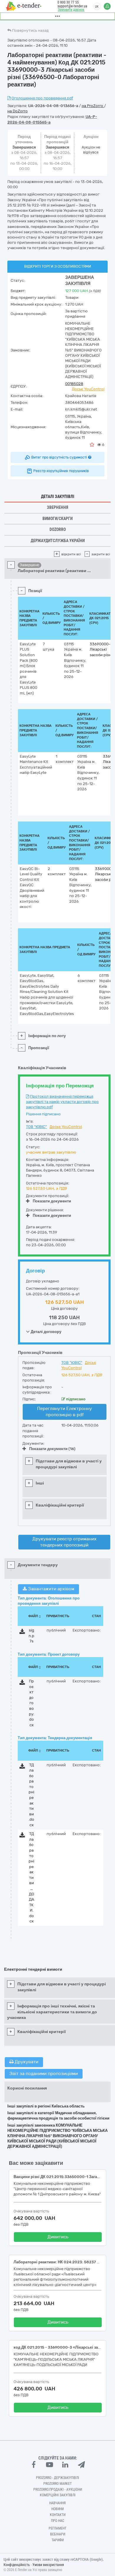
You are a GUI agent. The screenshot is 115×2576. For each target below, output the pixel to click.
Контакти (58, 2515)
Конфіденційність (17, 2565)
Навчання (57, 2503)
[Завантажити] (22, 1633)
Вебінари (58, 2534)
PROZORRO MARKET (57, 2484)
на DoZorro (18, 111)
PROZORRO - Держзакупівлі (57, 2478)
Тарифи (58, 2540)
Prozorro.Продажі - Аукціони (58, 2490)
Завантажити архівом (51, 1589)
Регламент (57, 2528)
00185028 (74, 384)
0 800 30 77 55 (68, 2)
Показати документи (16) (52, 1449)
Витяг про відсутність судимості (59, 457)
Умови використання (48, 2565)
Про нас (58, 2521)
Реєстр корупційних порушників (61, 471)
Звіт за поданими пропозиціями (44, 2074)
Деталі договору (46, 1332)
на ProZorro (93, 106)
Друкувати (26, 2062)
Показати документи (52, 1201)
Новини (57, 2509)
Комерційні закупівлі (58, 2495)
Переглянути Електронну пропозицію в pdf (65, 1412)
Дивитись (58, 2237)
